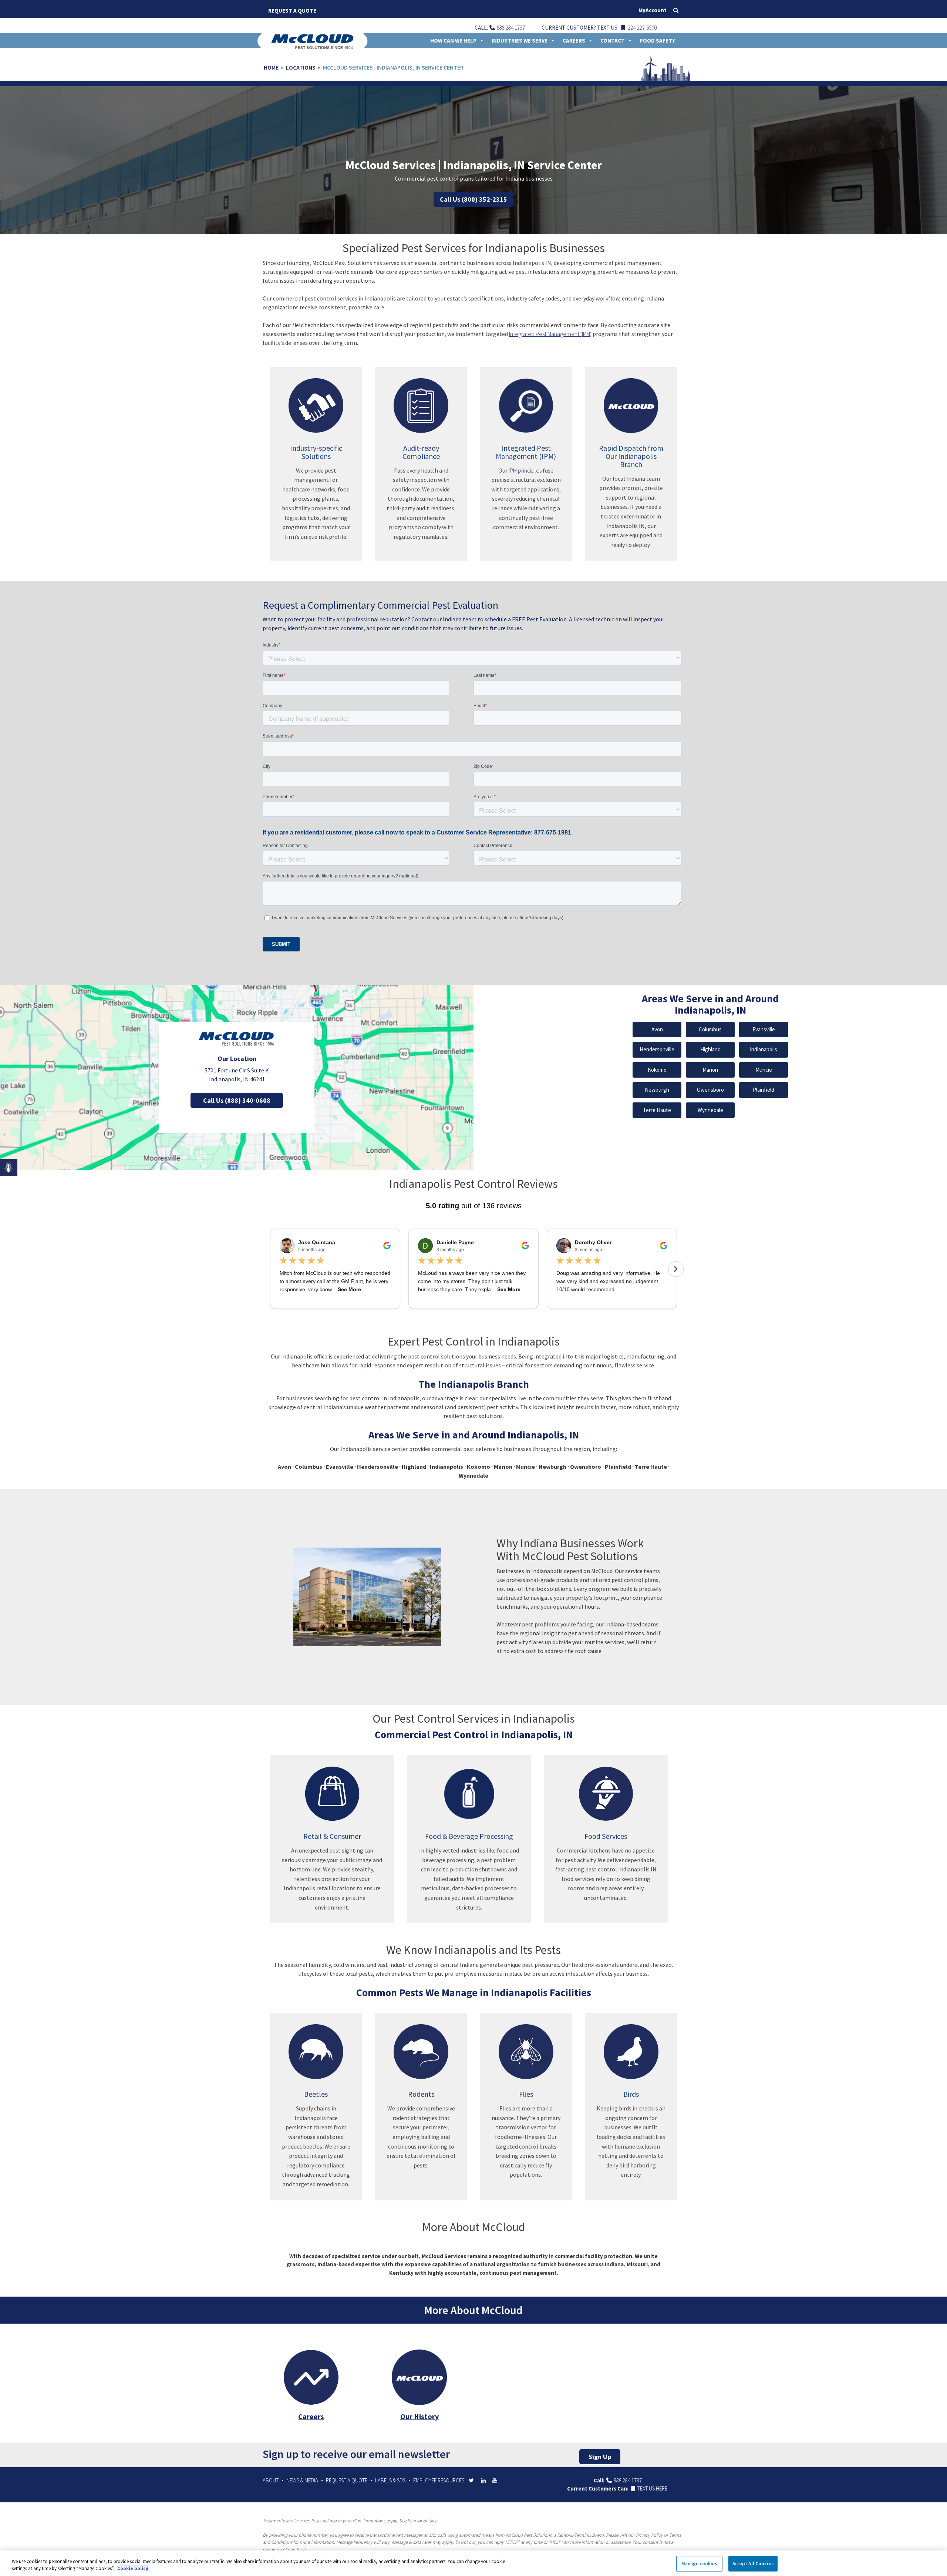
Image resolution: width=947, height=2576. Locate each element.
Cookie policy (133, 2568)
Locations (301, 67)
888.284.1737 (511, 28)
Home (271, 67)
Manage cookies (699, 2564)
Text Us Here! (652, 2488)
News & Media (302, 2480)
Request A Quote (292, 11)
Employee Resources (439, 2480)
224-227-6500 (642, 28)
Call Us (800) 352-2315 (473, 199)
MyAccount (653, 10)
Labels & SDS (390, 2480)
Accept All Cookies (753, 2564)
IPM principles (525, 470)
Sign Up (600, 2457)
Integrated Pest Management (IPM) (550, 334)
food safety (658, 41)
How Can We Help (453, 41)
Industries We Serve (520, 41)
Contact (613, 41)
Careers (574, 41)
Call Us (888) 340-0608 (237, 1100)
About (271, 2480)
